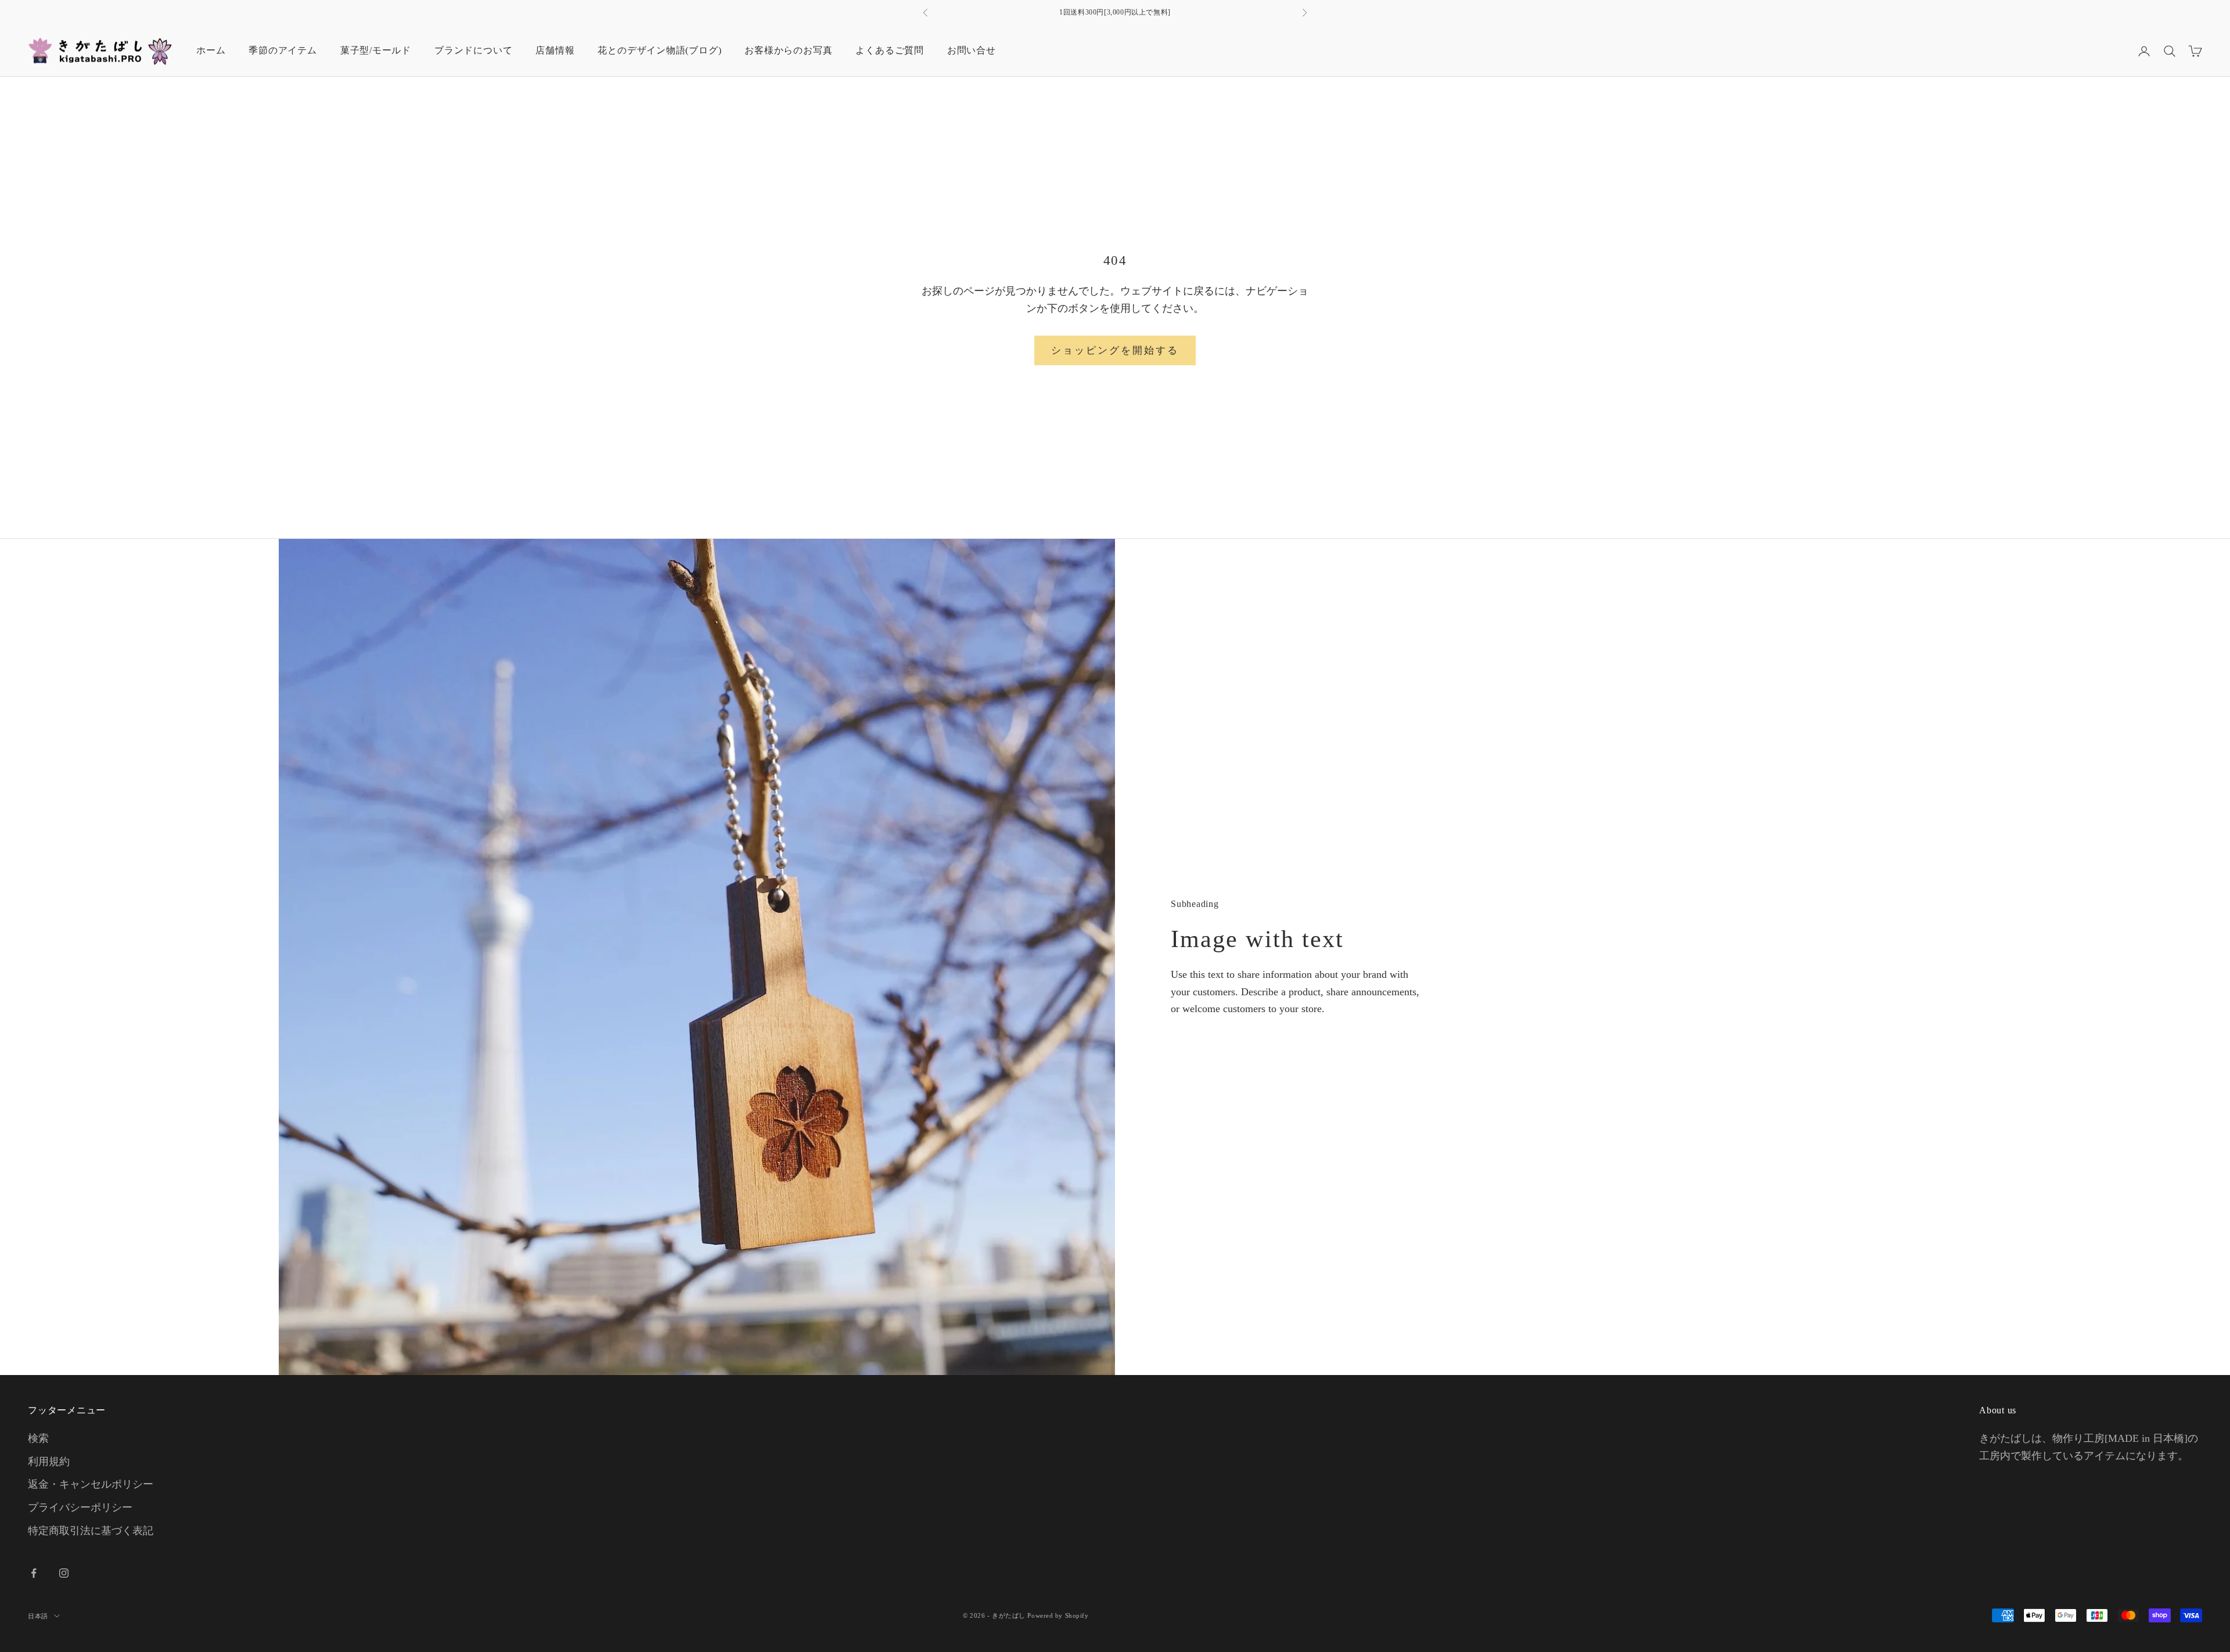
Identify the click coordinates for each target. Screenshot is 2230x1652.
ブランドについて (473, 50)
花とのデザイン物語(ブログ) (659, 50)
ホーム (211, 50)
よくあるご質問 (889, 50)
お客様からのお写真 (788, 50)
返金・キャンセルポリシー (91, 1484)
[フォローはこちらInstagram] (64, 1573)
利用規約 (49, 1462)
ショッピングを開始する (1115, 350)
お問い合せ (972, 50)
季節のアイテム (283, 50)
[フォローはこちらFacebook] (34, 1573)
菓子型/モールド (376, 50)
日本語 (38, 1616)
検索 (38, 1438)
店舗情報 (555, 50)
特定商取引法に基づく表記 (91, 1531)
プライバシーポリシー (80, 1507)
